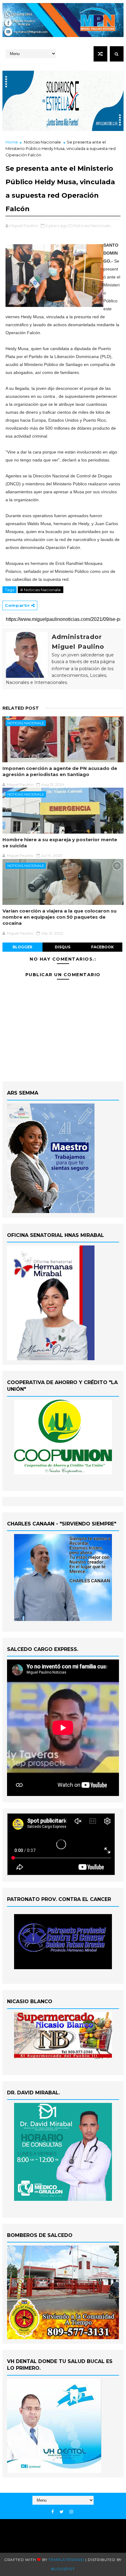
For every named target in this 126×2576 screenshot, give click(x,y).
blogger (22, 947)
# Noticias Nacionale (41, 590)
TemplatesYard (66, 2560)
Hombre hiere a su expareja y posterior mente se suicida (60, 843)
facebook (102, 947)
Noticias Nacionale (42, 142)
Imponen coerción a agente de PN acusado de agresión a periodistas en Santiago (60, 771)
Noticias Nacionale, (92, 226)
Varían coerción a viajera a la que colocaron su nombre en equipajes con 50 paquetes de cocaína (59, 917)
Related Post (21, 708)
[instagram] (71, 2512)
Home (12, 142)
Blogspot (63, 2569)
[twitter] (62, 2512)
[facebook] (53, 2512)
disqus (63, 947)
